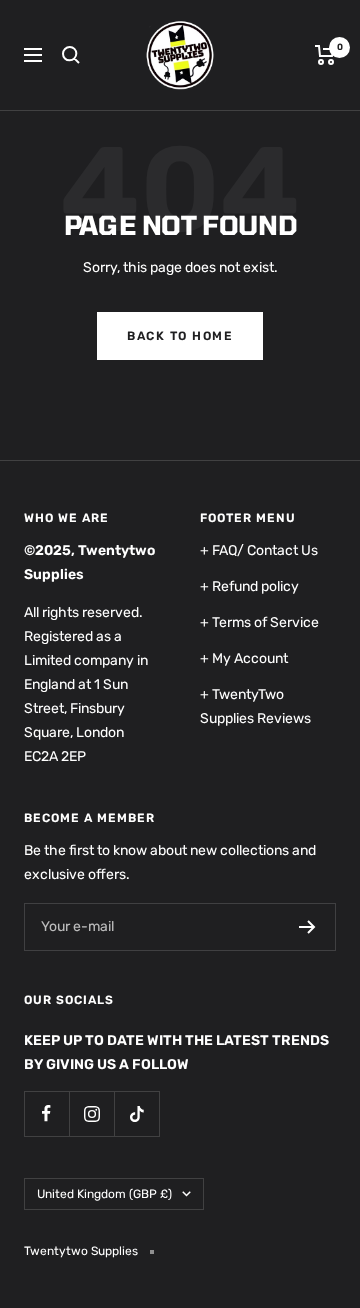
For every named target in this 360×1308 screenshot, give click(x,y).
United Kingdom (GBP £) (104, 1194)
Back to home (180, 336)
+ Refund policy (249, 586)
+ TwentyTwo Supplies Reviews (255, 706)
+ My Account (244, 658)
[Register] (307, 927)
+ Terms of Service (259, 622)
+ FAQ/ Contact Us (259, 550)
